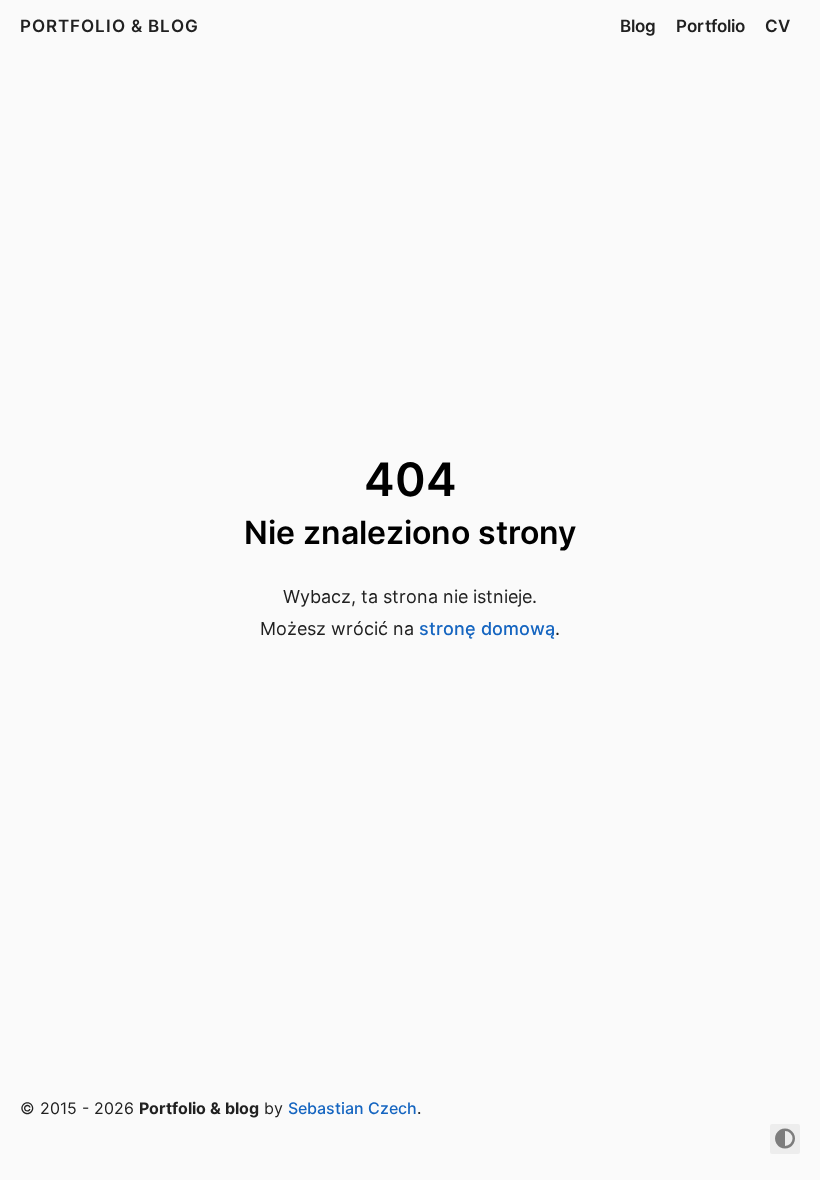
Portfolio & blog (109, 26)
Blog (638, 26)
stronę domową (487, 628)
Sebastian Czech (352, 1108)
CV (777, 26)
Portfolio (710, 26)
